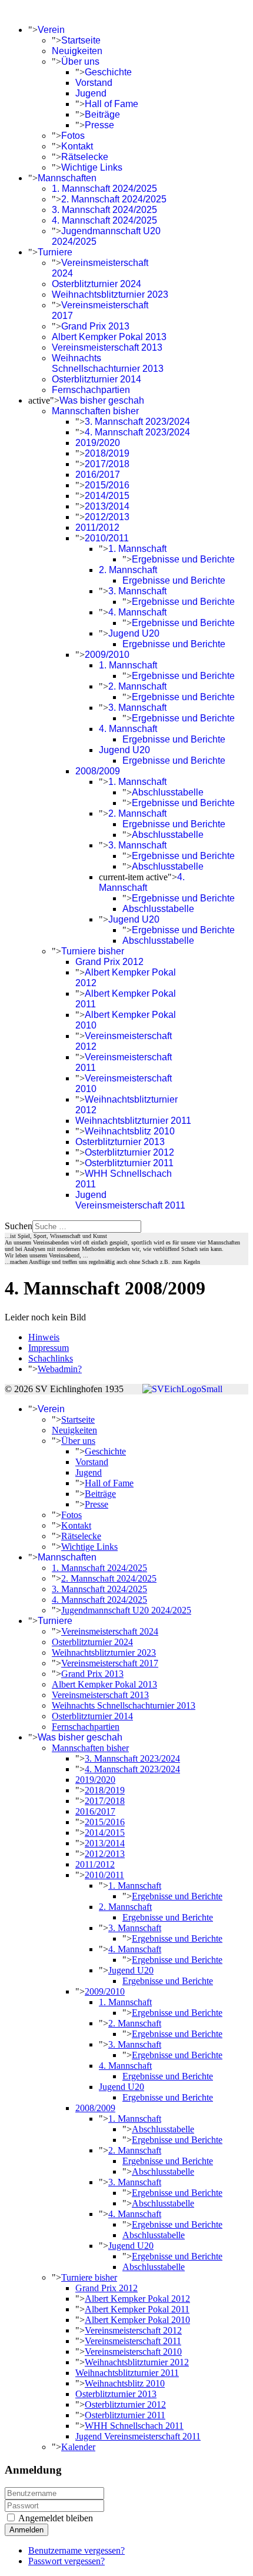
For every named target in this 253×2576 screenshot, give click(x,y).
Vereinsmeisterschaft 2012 (133, 2330)
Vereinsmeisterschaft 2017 (110, 1663)
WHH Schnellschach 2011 (134, 2426)
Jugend (91, 93)
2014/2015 (107, 496)
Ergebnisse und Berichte (183, 559)
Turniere (55, 252)
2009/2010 (107, 655)
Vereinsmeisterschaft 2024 (110, 1631)
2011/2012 (97, 527)
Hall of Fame (111, 104)
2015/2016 (107, 485)
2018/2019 (107, 453)
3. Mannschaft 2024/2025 (104, 210)
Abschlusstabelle (168, 792)
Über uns (80, 61)
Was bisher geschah (102, 400)
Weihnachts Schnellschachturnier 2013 (108, 363)
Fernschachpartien (91, 390)
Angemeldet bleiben (56, 2518)
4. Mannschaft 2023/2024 (137, 432)
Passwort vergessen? (66, 2561)
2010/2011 (107, 538)
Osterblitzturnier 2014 (96, 379)
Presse (99, 125)
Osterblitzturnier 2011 (129, 1163)
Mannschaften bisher (95, 411)
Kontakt (77, 146)
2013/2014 (107, 506)
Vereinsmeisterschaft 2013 (107, 347)
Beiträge (102, 114)
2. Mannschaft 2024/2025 (114, 199)
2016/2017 (98, 475)
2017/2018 (107, 464)
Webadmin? (60, 1369)
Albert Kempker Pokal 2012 (137, 2299)
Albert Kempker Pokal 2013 (109, 337)
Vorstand (94, 83)
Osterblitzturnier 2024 (96, 284)
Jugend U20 (134, 633)
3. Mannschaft (137, 591)
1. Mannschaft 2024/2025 (104, 189)
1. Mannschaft (137, 549)
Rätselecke (85, 157)
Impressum (49, 1348)
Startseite (81, 40)
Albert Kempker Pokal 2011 (137, 2309)
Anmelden (26, 2530)
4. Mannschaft (137, 612)
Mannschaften (67, 178)
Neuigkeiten (77, 51)
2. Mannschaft (128, 570)
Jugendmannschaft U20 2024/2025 (126, 1610)
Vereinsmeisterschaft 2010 (133, 2352)
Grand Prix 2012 (109, 962)
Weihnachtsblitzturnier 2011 (133, 1121)
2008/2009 (98, 771)
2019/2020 (98, 443)
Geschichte (108, 72)
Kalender (78, 2447)
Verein (51, 30)
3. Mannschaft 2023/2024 (137, 422)
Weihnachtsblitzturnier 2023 (110, 294)
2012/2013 (107, 517)
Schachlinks (51, 1358)
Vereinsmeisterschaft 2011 (133, 2341)
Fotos (73, 136)
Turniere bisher (93, 951)
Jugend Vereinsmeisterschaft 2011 (130, 1200)
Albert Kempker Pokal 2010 (137, 2320)
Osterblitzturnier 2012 (129, 1152)
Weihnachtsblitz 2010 (130, 1131)
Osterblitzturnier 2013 (120, 1142)
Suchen (19, 1226)
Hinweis (44, 1337)
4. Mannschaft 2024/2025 (104, 220)
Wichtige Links (92, 167)
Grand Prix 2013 (95, 326)
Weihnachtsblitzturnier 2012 (137, 2362)
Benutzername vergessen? (76, 2550)
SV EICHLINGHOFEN (51, 10)
